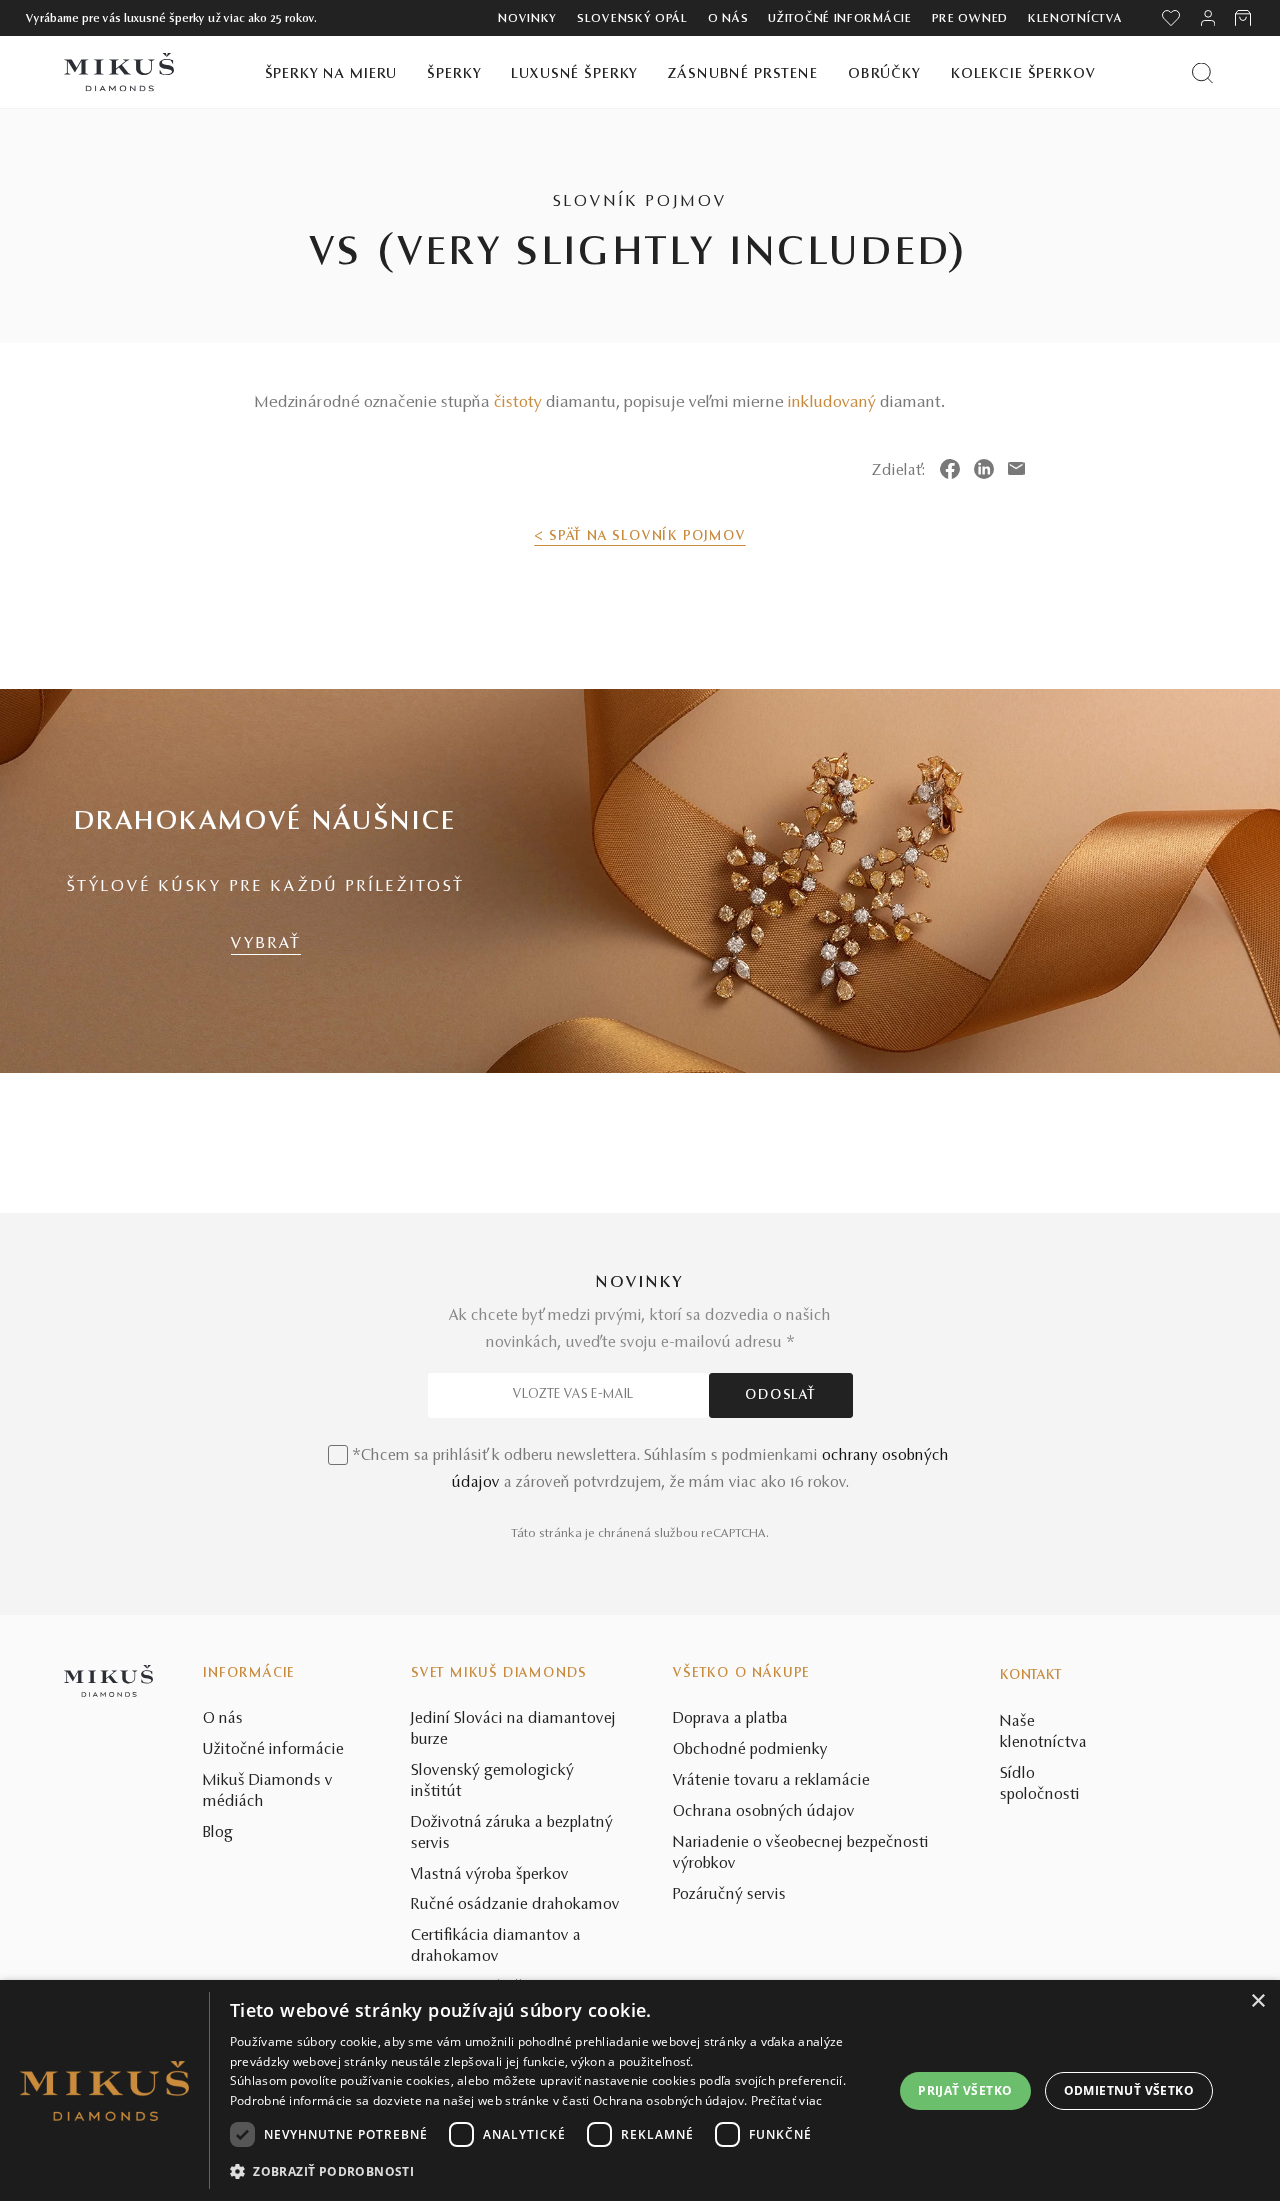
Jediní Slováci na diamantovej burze (513, 1729)
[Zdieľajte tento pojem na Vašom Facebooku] (950, 469)
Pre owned (970, 19)
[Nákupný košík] (1244, 18)
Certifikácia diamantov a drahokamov (496, 1946)
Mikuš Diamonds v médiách (268, 1791)
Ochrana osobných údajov (764, 1812)
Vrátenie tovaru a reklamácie (771, 1781)
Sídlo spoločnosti (1040, 1784)
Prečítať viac (787, 2100)
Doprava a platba (730, 1719)
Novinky (527, 19)
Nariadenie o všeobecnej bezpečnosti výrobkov (801, 1853)
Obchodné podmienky (750, 1750)
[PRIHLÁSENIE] (1208, 18)
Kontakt (1031, 1676)
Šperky (454, 74)
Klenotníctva (1075, 19)
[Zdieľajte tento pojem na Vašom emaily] (1016, 469)
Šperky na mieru (331, 74)
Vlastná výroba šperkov (490, 1875)
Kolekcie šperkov (1023, 74)
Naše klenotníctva (1043, 1732)
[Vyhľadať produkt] (1202, 72)
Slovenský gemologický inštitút (492, 1781)
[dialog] (640, 2090)
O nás (728, 19)
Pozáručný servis (729, 1895)
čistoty (518, 403)
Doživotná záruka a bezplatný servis (512, 1833)
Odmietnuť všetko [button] (1129, 2090)
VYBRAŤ (266, 944)
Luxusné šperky (574, 74)
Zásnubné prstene (743, 74)
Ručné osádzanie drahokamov (515, 1905)
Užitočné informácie (839, 19)
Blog (218, 1833)
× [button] (1257, 2001)
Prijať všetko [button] (965, 2090)
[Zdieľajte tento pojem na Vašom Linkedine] (984, 469)
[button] (552, 2172)
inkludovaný (832, 403)
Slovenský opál (632, 19)
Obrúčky (884, 74)
